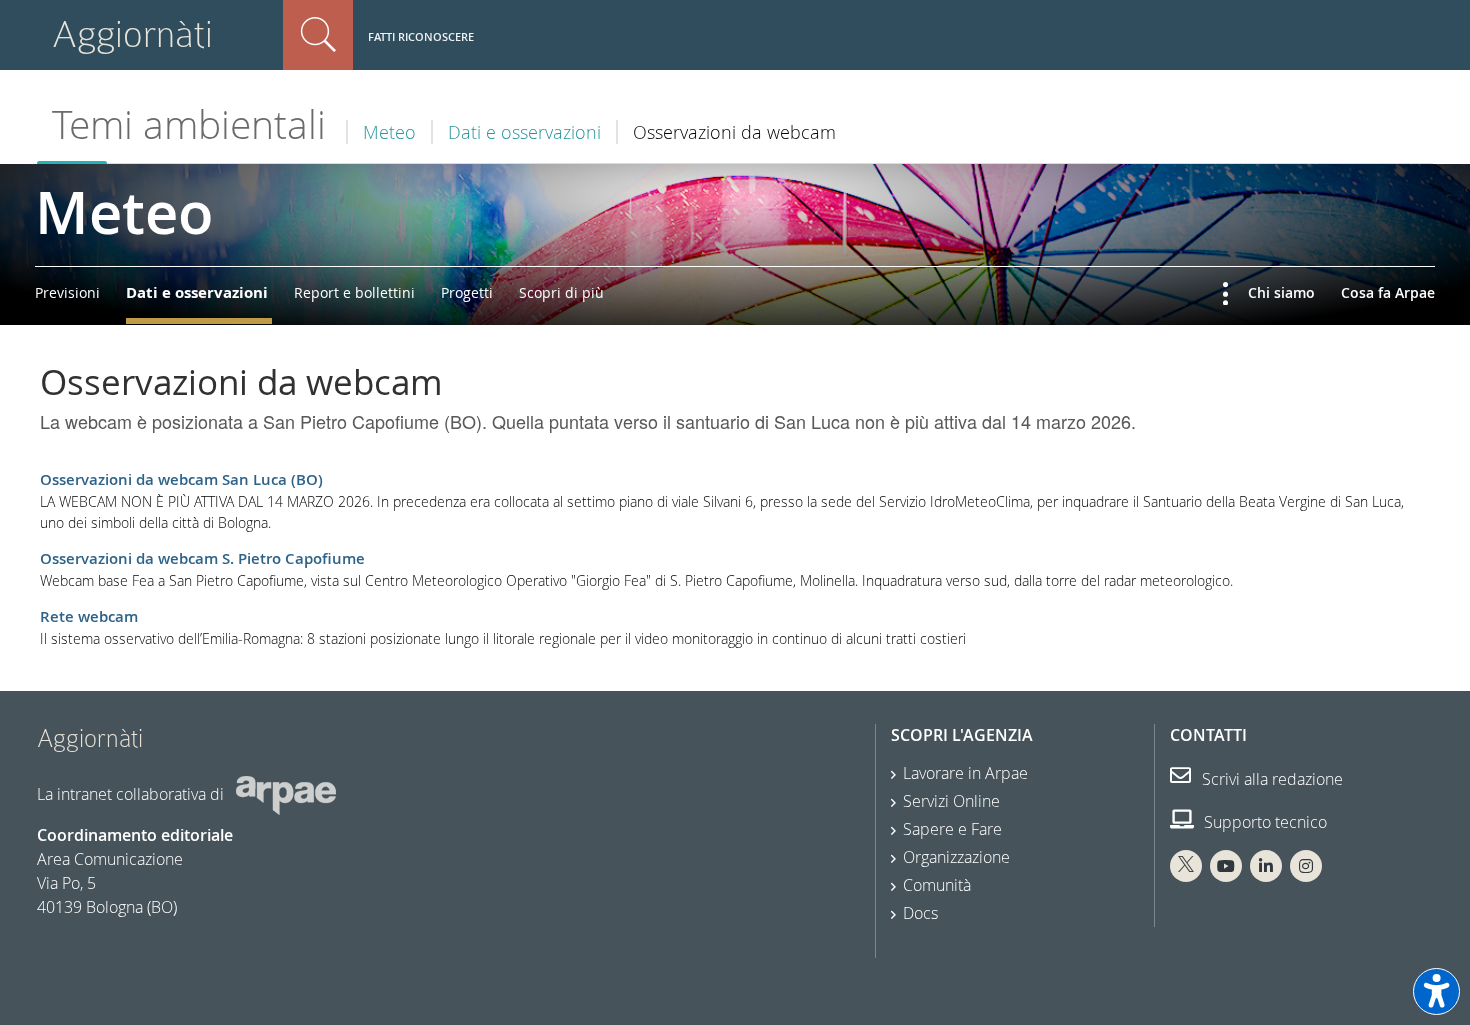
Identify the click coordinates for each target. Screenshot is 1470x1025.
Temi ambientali (189, 124)
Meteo (389, 132)
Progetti (467, 292)
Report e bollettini (354, 292)
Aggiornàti (132, 34)
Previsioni (67, 292)
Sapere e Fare (952, 829)
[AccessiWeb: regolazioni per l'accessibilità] (1436, 991)
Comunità (937, 885)
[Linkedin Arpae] (1266, 866)
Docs (920, 913)
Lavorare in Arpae (965, 773)
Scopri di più (561, 292)
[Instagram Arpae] (1306, 866)
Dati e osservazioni (524, 132)
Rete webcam (89, 616)
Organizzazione (956, 857)
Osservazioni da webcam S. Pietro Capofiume (202, 558)
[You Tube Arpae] (1226, 866)
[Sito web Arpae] (286, 793)
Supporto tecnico (1263, 822)
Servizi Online (951, 801)
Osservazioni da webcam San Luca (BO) (181, 479)
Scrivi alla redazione (1270, 779)
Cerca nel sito (318, 35)
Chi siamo (1281, 292)
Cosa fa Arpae (1388, 292)
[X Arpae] (1186, 866)
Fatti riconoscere (421, 36)
